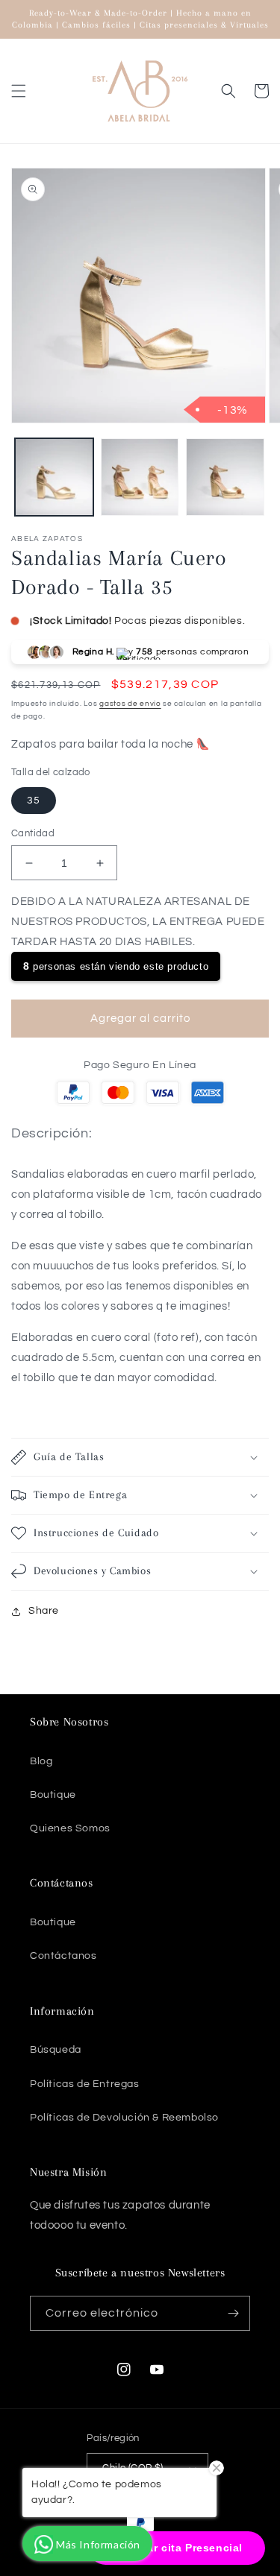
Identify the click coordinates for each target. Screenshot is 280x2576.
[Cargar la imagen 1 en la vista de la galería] (54, 477)
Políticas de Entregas (85, 2084)
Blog (41, 1761)
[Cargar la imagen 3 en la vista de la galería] (225, 477)
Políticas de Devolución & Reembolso (124, 2118)
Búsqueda (56, 2050)
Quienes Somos (70, 1828)
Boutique (53, 1795)
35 (34, 801)
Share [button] (44, 1611)
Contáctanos (63, 1956)
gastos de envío (130, 704)
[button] (19, 91)
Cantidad (33, 833)
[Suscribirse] (233, 2313)
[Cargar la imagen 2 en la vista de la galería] (140, 477)
